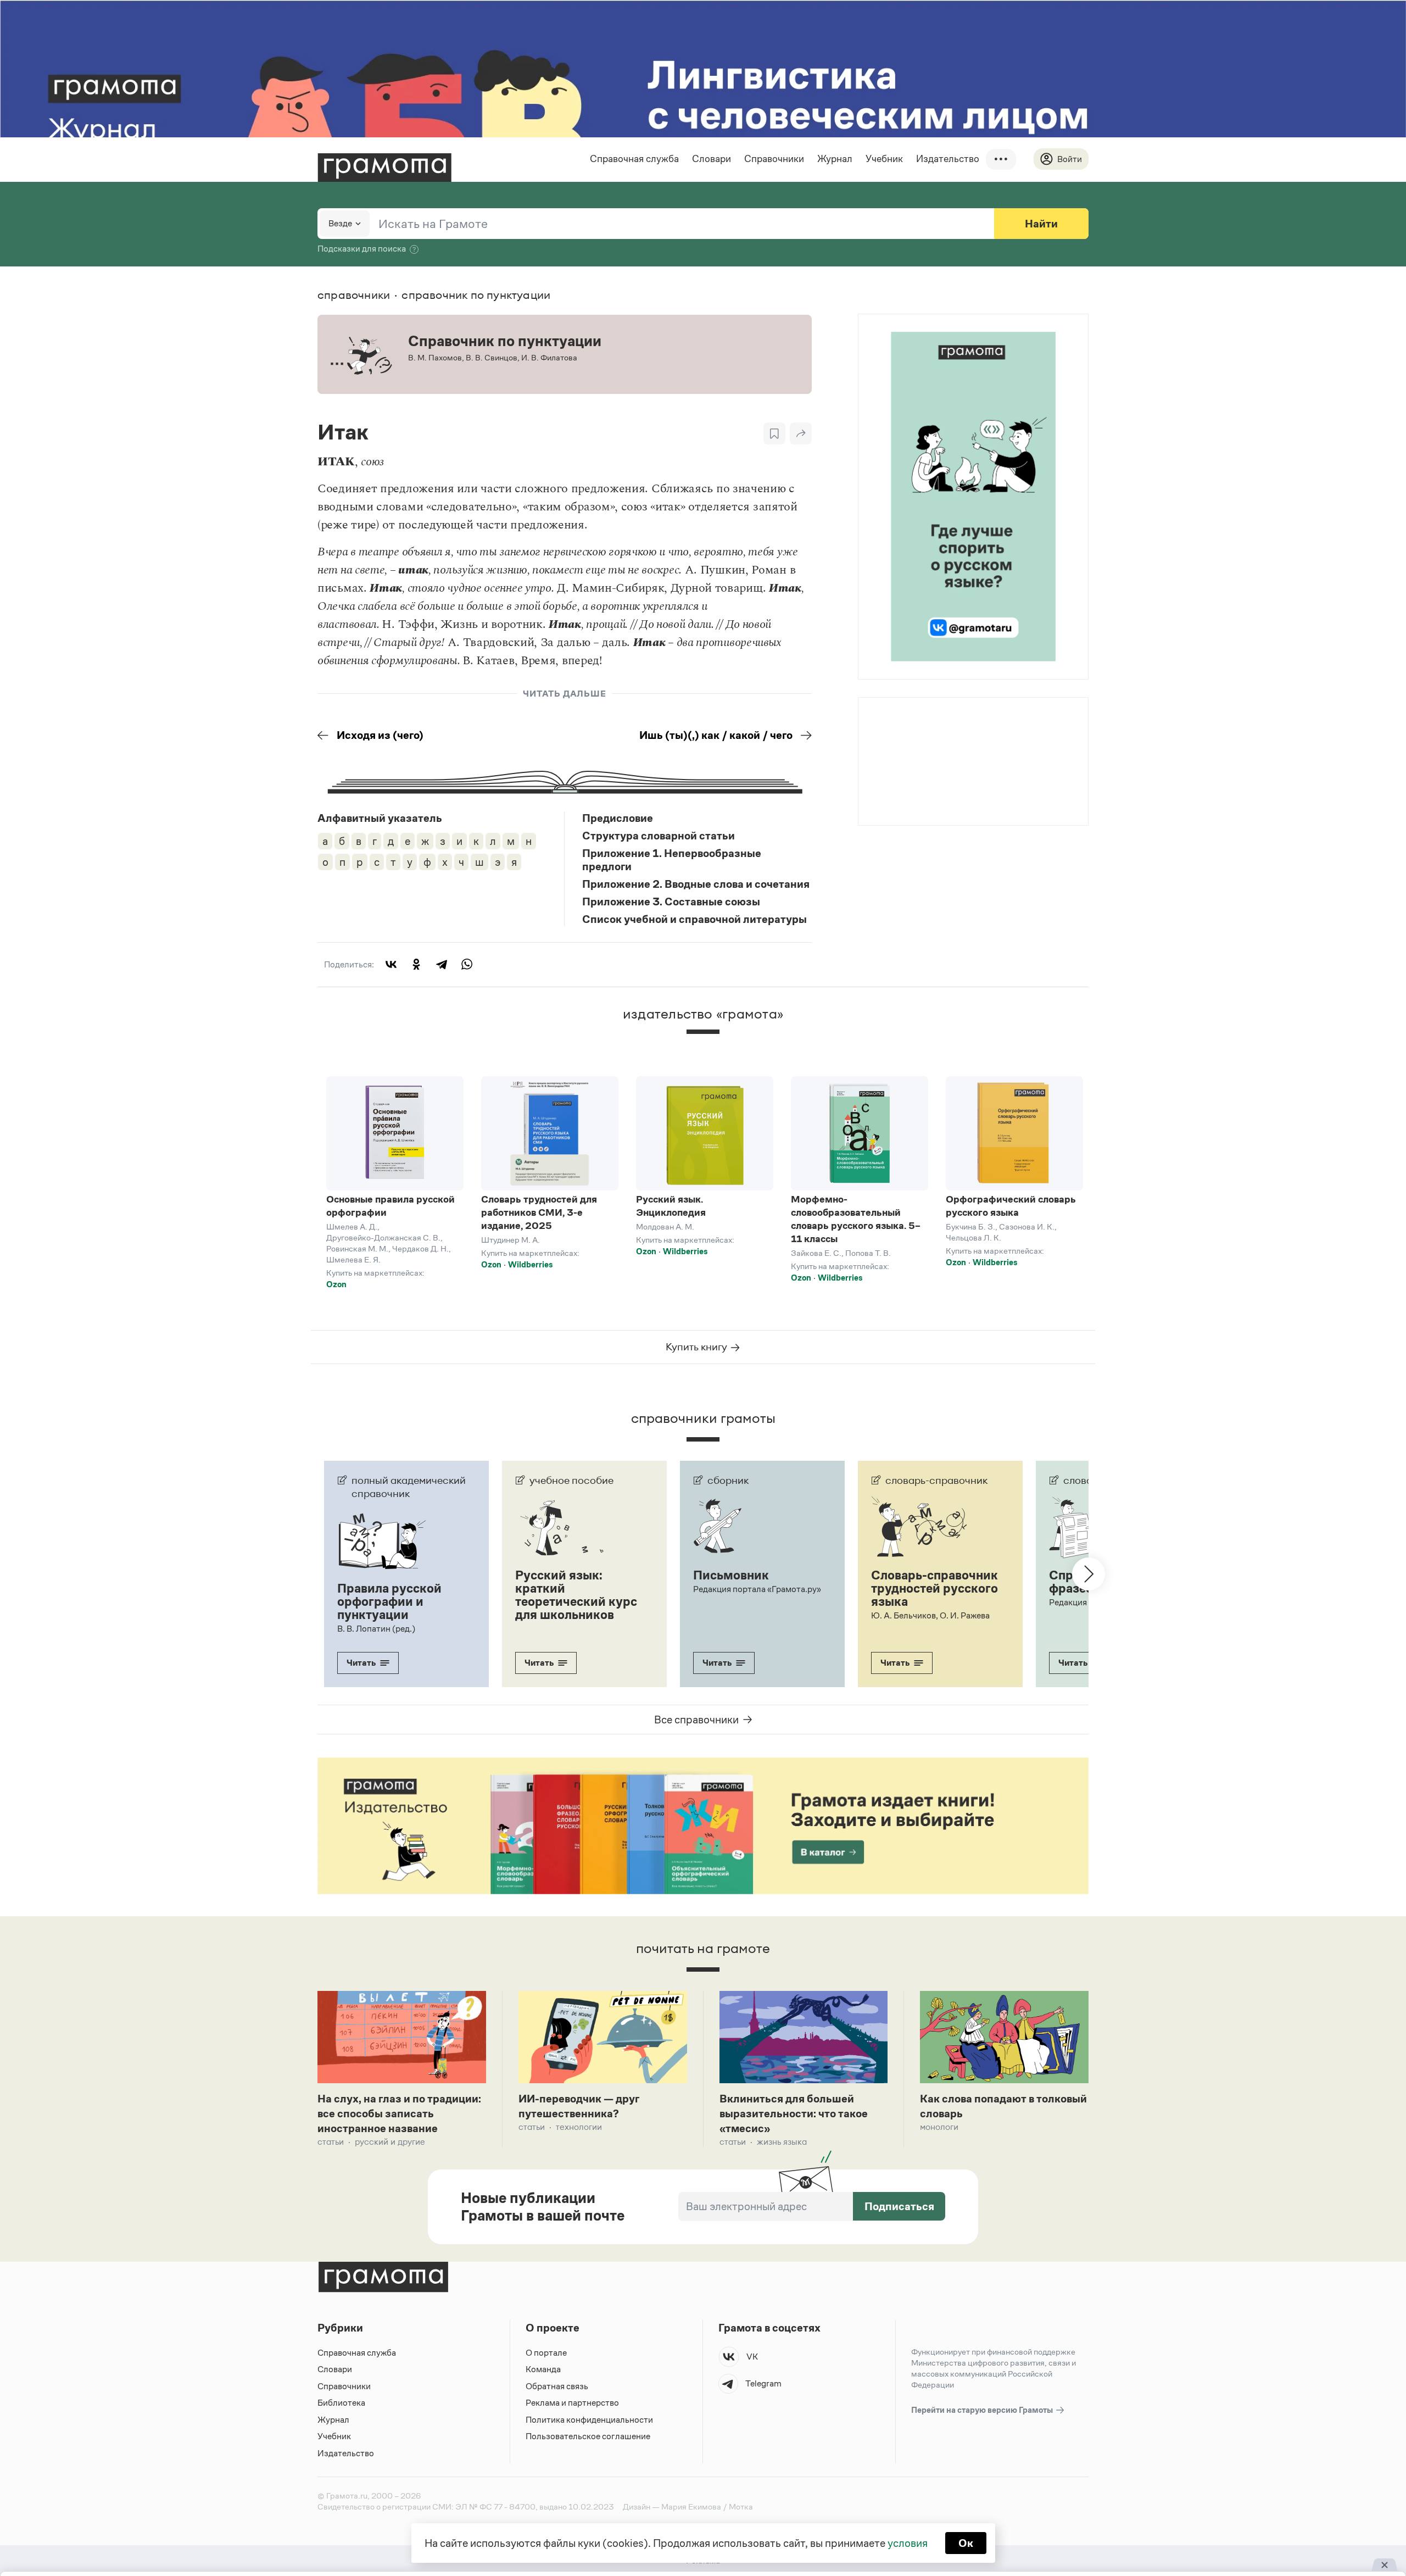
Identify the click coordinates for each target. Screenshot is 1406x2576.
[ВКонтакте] (391, 964)
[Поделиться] (801, 433)
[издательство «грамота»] (703, 1041)
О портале (546, 2353)
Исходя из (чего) (380, 735)
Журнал (835, 159)
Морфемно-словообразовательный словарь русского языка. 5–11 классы (856, 1219)
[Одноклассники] (416, 964)
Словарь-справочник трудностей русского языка (934, 1588)
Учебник (884, 159)
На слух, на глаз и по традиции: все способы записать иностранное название (399, 2113)
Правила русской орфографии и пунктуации (389, 1601)
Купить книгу (698, 1347)
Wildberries (530, 1264)
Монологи (939, 2127)
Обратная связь (557, 2386)
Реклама (925, 727)
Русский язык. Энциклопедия (671, 1206)
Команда (543, 2369)
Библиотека (341, 2403)
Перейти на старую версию (983, 2410)
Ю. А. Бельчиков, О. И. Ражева (930, 1615)
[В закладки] (774, 433)
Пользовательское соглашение (588, 2436)
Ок (966, 2543)
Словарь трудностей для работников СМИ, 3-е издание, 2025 (539, 1212)
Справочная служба (634, 159)
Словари (712, 159)
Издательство (948, 159)
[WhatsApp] (467, 964)
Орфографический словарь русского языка (1011, 1206)
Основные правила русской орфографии (390, 1206)
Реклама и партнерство (572, 2403)
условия (908, 2543)
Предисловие (618, 818)
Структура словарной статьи (659, 836)
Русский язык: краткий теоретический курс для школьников (576, 1595)
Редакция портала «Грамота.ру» (757, 1589)
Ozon (336, 1284)
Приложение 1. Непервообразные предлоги (672, 860)
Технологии (579, 2127)
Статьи (331, 2142)
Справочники (774, 159)
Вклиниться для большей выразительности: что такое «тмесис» (794, 2113)
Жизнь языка (782, 2142)
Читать (361, 1663)
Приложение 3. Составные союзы (671, 902)
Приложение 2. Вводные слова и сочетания (696, 884)
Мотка (741, 2507)
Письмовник (731, 1575)
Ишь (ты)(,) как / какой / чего (716, 735)
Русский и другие (390, 2142)
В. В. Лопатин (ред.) (376, 1629)
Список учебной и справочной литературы (694, 919)
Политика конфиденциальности (589, 2420)
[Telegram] (442, 964)
